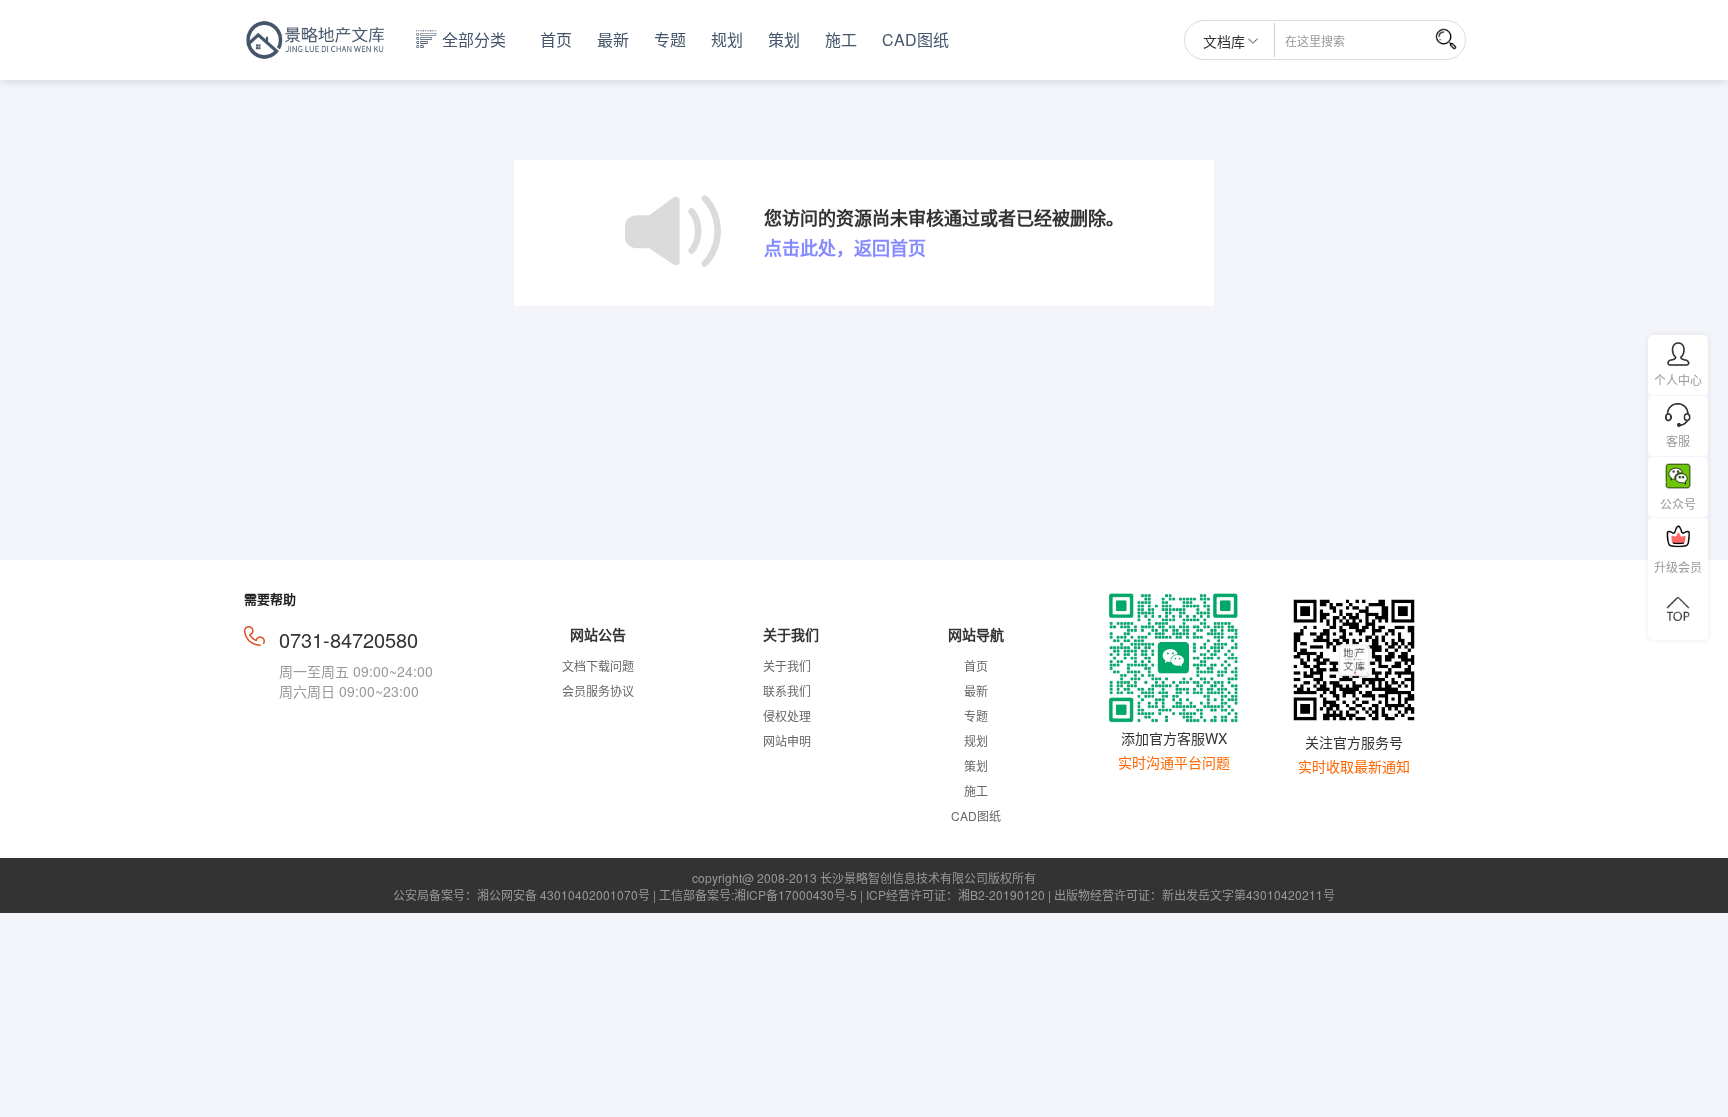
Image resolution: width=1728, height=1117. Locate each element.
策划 (784, 40)
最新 (613, 40)
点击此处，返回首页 (845, 248)
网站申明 (787, 740)
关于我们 (787, 665)
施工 (841, 40)
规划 (727, 40)
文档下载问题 (598, 665)
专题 (670, 40)
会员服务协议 (598, 690)
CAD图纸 (915, 40)
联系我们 (787, 690)
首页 (556, 40)
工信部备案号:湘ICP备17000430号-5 (758, 894)
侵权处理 (787, 715)
